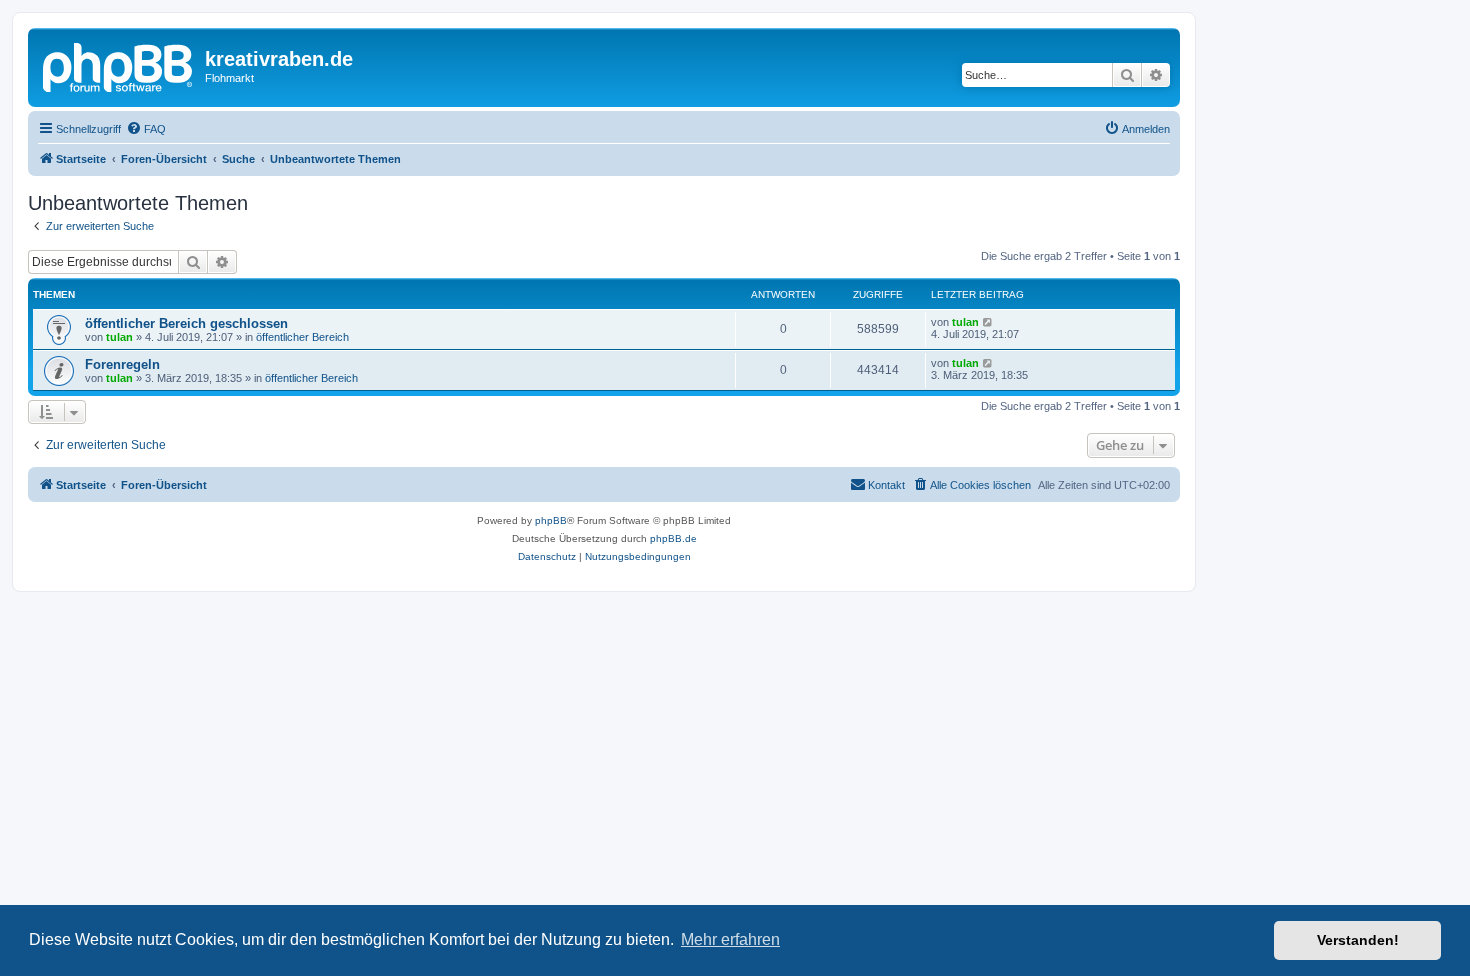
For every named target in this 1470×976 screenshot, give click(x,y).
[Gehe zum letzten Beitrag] (988, 322)
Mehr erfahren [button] (730, 939)
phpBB (551, 520)
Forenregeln (122, 364)
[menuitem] (146, 129)
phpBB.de (673, 538)
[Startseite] (119, 65)
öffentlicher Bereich (302, 337)
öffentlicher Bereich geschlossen (186, 323)
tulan (119, 337)
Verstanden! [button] (1358, 940)
